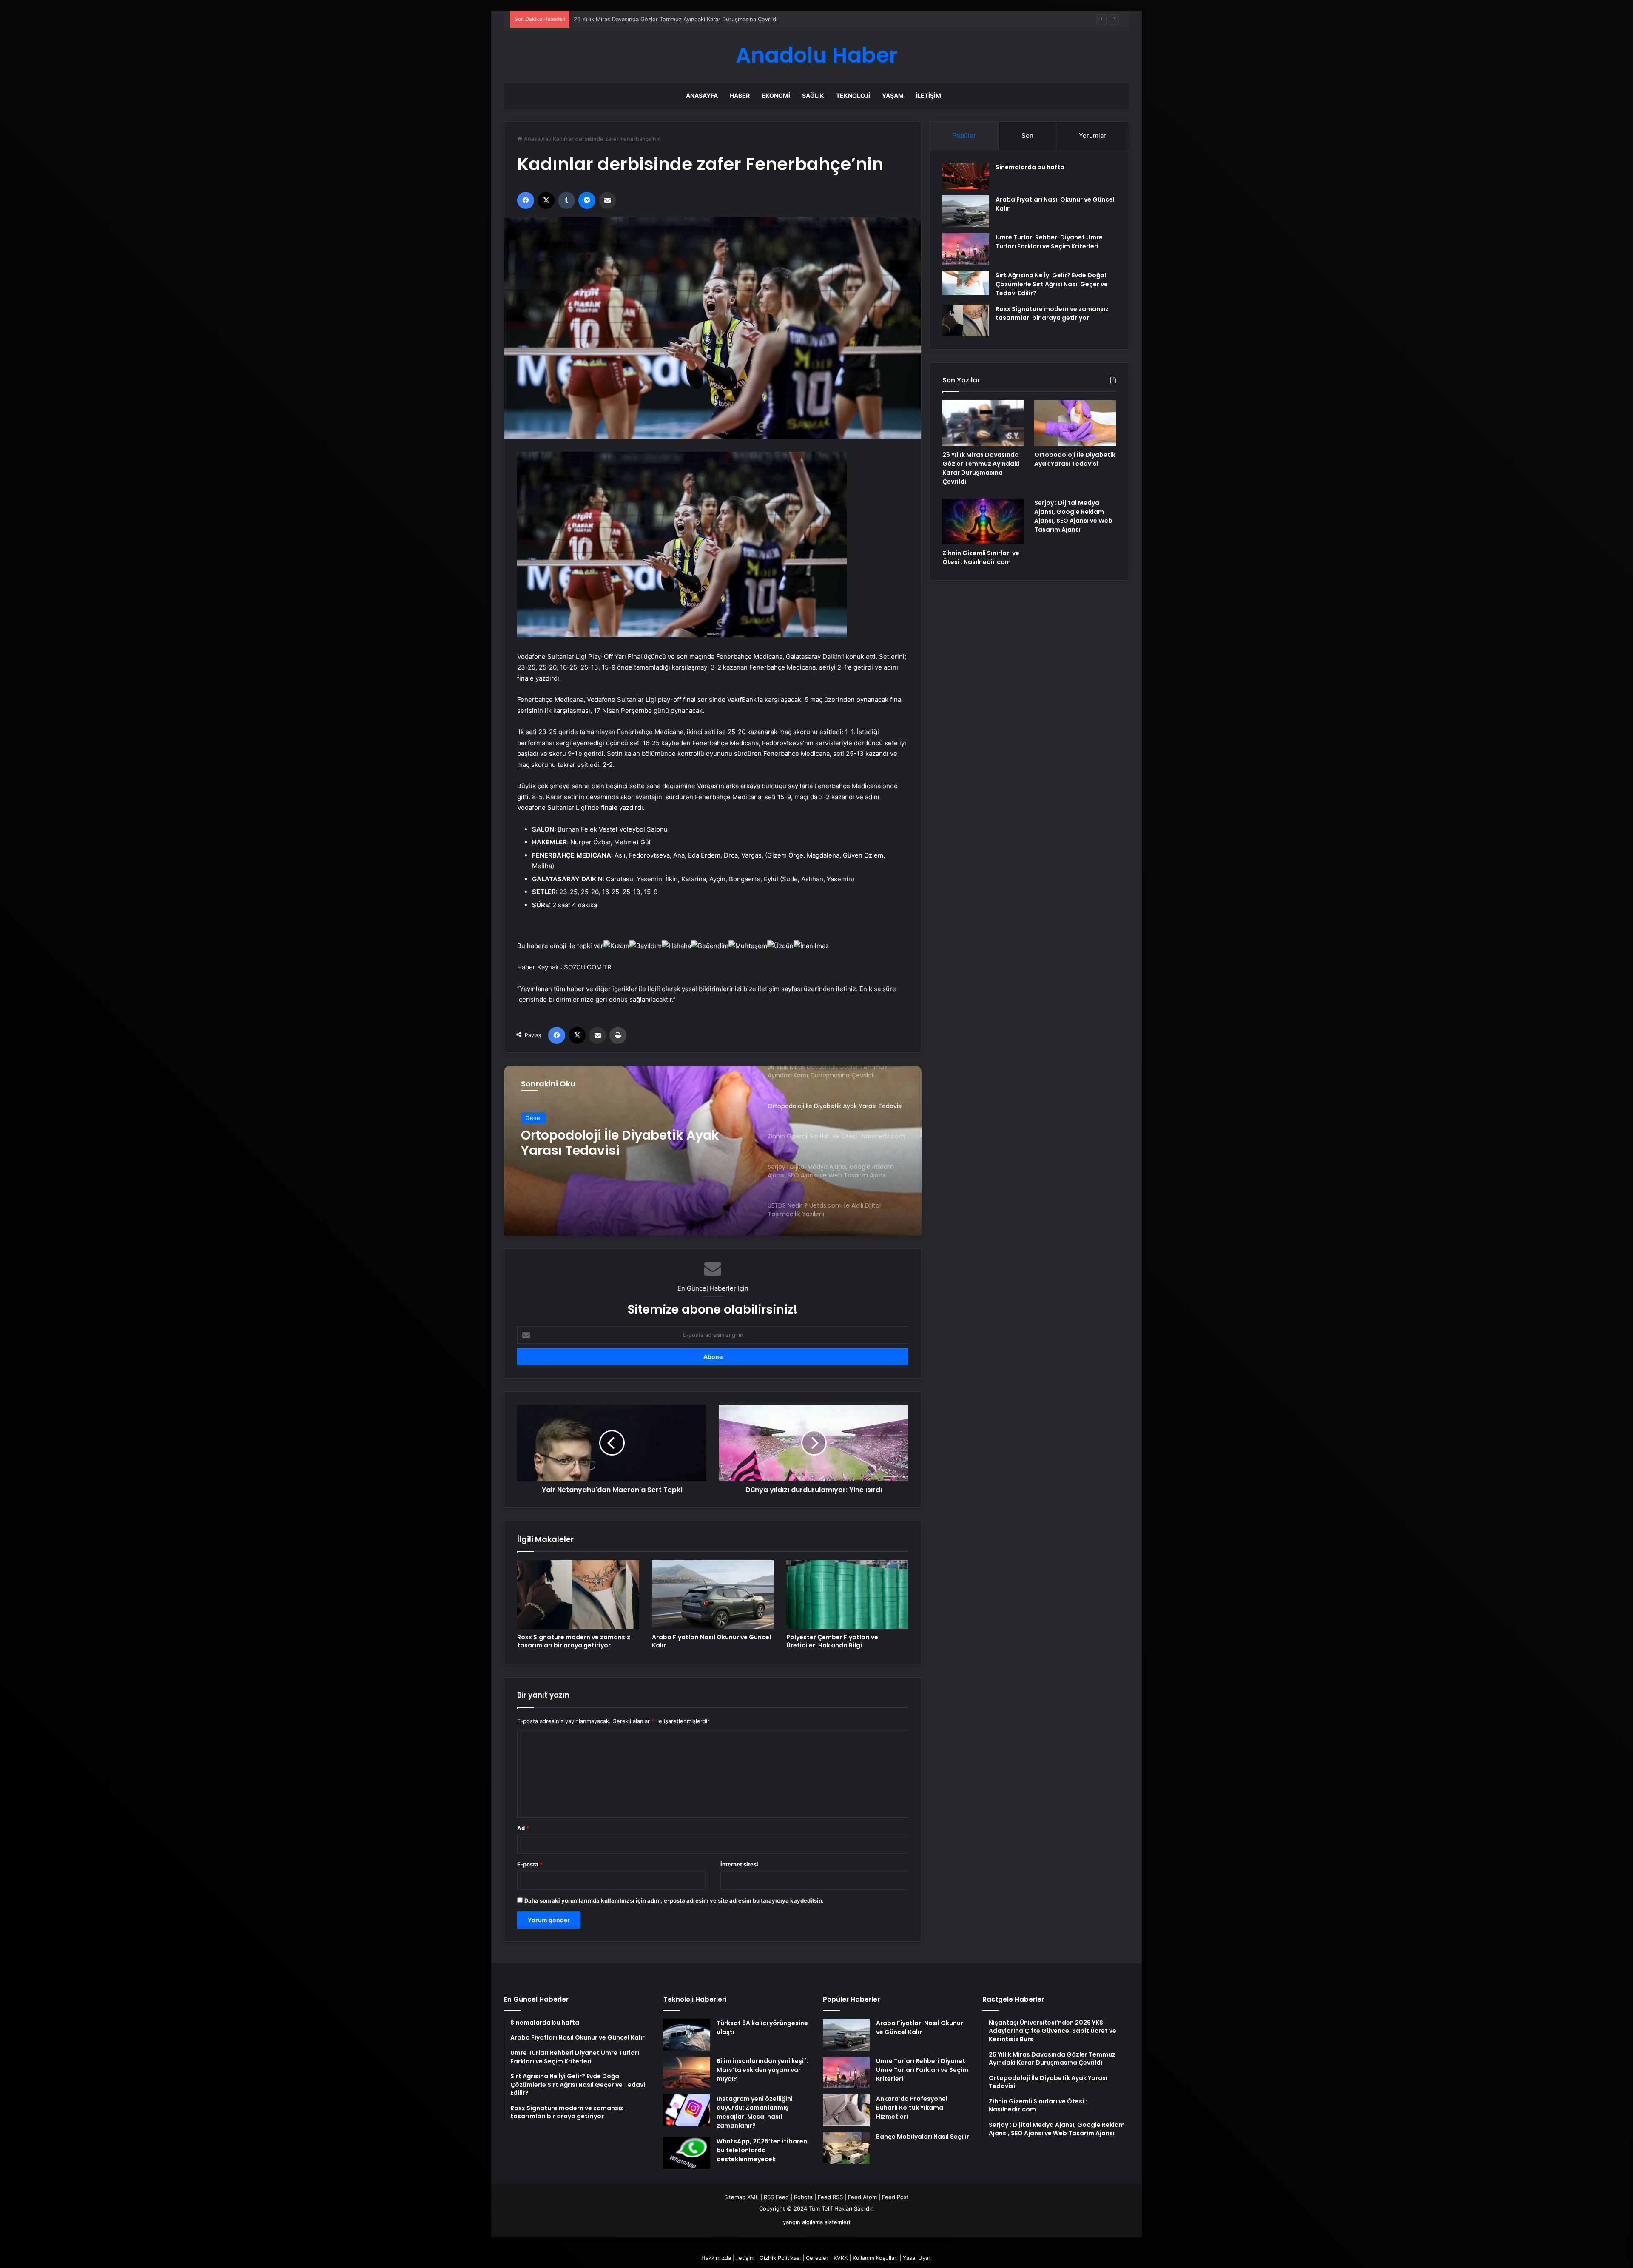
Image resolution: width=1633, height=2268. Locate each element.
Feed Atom (862, 2197)
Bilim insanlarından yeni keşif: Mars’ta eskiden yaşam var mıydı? (762, 2070)
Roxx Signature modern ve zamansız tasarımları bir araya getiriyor (574, 1641)
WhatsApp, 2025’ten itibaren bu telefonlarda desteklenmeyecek (762, 2150)
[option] (713, 1151)
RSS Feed (776, 2197)
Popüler (964, 135)
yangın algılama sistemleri (816, 2222)
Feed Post (895, 2197)
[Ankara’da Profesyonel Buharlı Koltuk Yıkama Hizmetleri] (846, 2110)
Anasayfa (702, 95)
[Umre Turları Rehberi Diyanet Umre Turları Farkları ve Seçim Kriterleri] (966, 249)
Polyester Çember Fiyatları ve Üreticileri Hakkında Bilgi (832, 1641)
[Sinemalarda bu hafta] (966, 176)
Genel (533, 1118)
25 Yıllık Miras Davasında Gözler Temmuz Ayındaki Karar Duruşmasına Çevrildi (981, 468)
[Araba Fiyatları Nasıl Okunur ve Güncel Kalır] (713, 1595)
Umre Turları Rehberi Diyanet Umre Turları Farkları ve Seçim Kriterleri (1049, 242)
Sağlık (813, 95)
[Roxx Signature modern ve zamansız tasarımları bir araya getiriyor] (578, 1595)
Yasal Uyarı (917, 2258)
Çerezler (817, 2258)
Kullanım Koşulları (875, 2258)
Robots (803, 2197)
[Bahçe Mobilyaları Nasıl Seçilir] (846, 2148)
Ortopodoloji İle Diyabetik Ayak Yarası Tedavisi (1075, 459)
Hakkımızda (716, 2258)
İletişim (928, 95)
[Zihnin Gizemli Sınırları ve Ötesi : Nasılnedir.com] (983, 521)
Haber (740, 95)
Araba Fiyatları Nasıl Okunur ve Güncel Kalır (711, 1641)
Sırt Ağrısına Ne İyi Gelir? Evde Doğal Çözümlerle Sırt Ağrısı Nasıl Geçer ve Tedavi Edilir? (1052, 284)
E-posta (530, 1864)
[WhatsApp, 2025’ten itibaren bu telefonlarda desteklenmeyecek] (687, 2153)
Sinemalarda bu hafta (1030, 167)
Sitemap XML (741, 2197)
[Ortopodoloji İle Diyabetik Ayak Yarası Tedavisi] (1075, 423)
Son (1027, 135)
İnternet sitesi (739, 1864)
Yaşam (893, 95)
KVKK (841, 2258)
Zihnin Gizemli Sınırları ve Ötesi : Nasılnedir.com (981, 557)
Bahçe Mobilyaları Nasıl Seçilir (923, 2137)
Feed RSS (830, 2197)
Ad (523, 1828)
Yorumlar (1092, 135)
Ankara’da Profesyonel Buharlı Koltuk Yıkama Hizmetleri (912, 2108)
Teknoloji (853, 95)
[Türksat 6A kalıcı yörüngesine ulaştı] (687, 2035)
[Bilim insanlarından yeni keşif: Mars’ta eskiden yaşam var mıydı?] (687, 2073)
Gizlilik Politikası (780, 2258)
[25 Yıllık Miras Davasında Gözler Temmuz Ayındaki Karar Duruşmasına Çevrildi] (983, 423)
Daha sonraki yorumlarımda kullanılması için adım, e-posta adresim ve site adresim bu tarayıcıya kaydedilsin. (674, 1900)
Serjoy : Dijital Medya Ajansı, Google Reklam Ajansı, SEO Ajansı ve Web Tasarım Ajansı (636, 1143)
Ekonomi (776, 95)
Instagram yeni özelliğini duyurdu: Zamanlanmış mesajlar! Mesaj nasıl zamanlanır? (755, 2112)
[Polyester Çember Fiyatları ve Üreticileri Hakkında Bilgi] (847, 1595)
